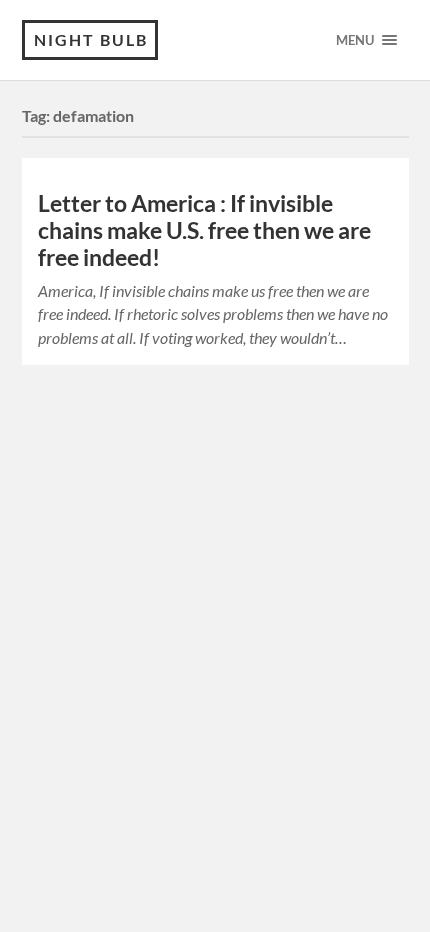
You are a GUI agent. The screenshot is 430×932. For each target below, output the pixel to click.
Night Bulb (91, 39)
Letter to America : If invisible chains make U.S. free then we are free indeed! (204, 230)
